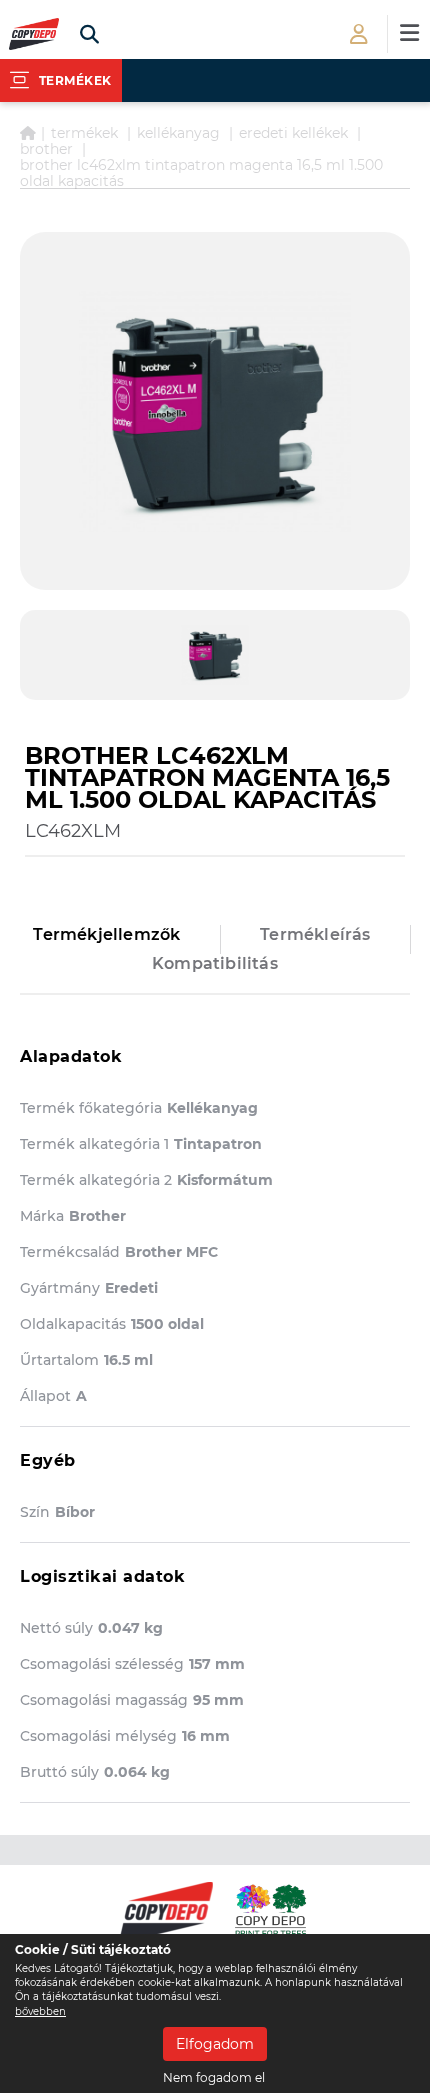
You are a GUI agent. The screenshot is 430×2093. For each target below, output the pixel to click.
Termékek (84, 133)
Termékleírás (315, 934)
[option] (215, 411)
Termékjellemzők (106, 934)
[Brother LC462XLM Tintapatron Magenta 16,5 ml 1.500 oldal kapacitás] (215, 411)
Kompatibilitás (215, 963)
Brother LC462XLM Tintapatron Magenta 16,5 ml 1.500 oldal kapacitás (201, 173)
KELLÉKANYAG (178, 133)
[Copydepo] (34, 34)
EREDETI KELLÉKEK (293, 133)
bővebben (40, 2011)
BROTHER (46, 149)
